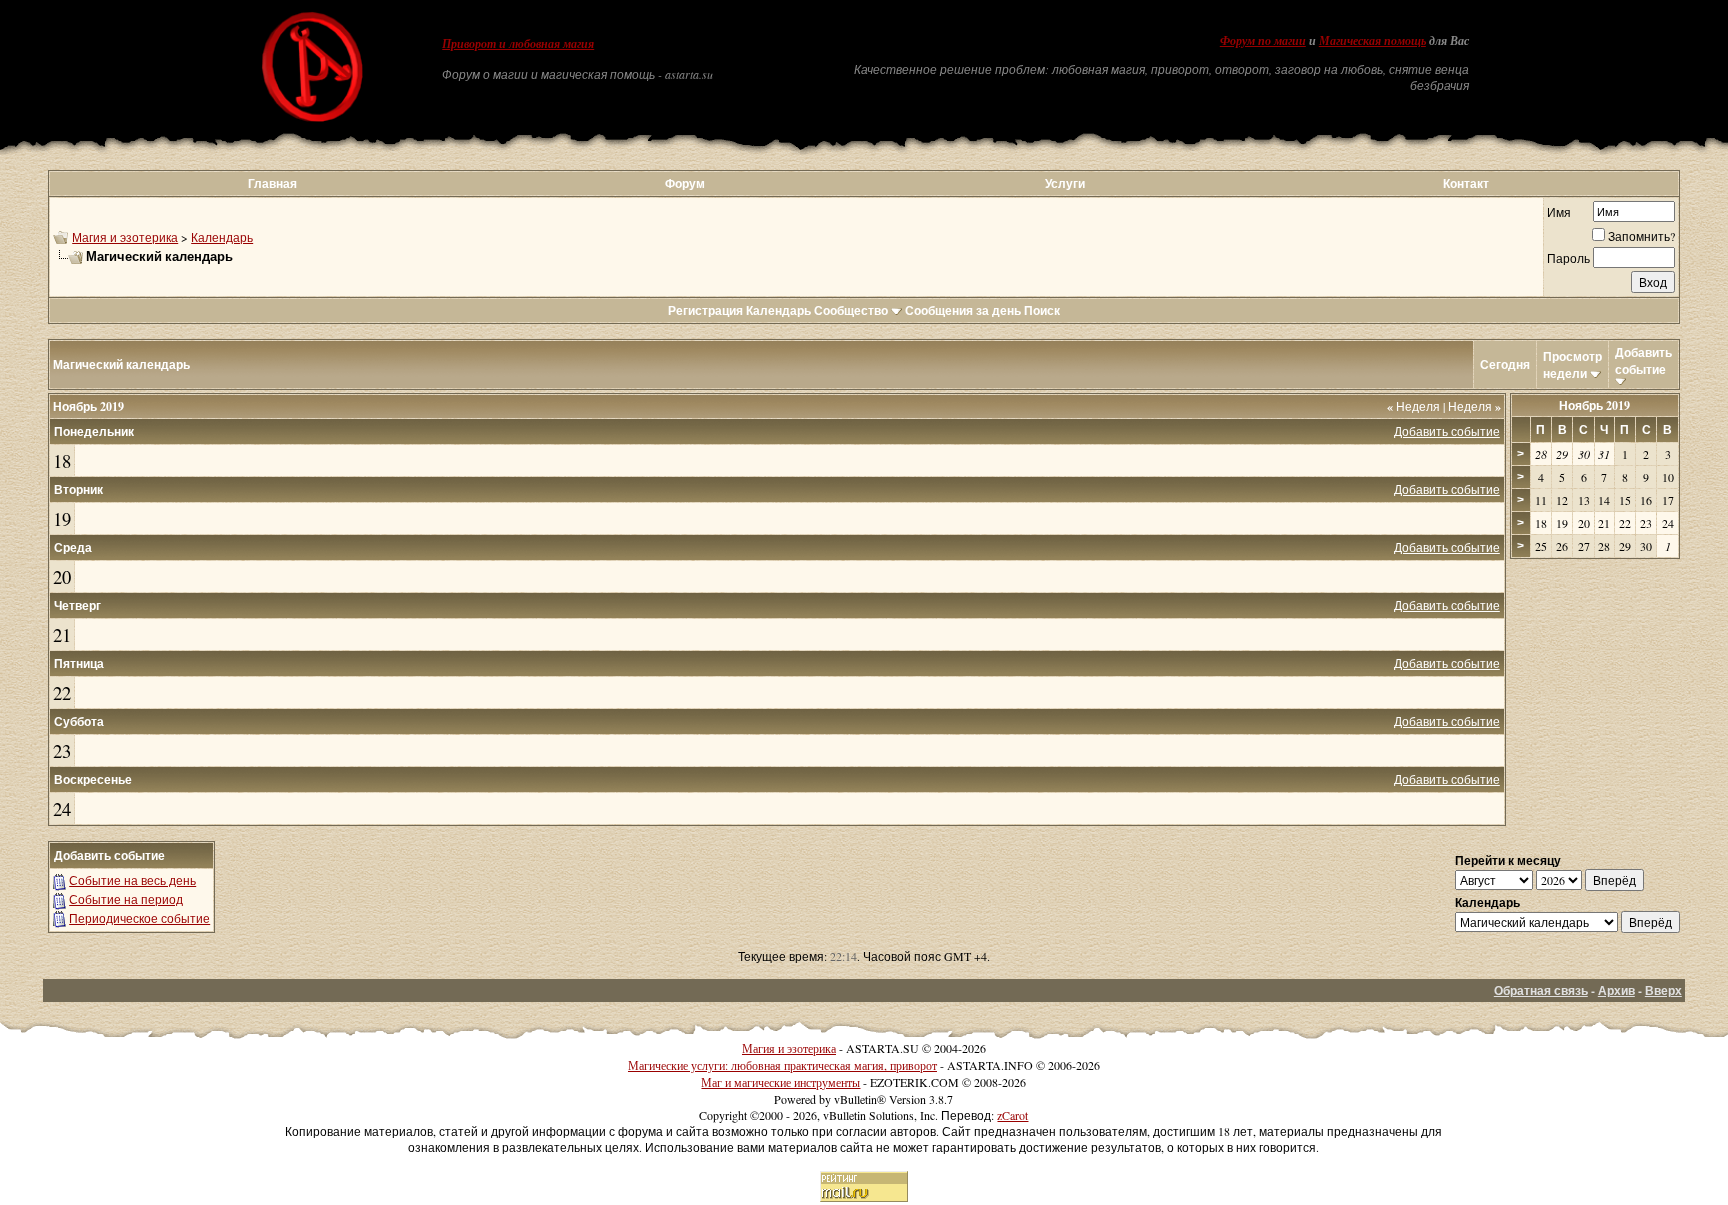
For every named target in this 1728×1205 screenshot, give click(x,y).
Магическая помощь (1372, 41)
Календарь (222, 237)
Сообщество (851, 310)
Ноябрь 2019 (1594, 405)
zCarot (1012, 1115)
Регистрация (705, 310)
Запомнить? (1641, 236)
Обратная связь (1541, 990)
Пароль (1568, 258)
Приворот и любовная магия (518, 44)
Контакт (1466, 183)
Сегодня (1505, 364)
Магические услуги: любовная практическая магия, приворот (782, 1065)
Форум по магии (1263, 41)
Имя (1559, 212)
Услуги (1065, 183)
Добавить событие (1643, 361)
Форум (685, 183)
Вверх (1663, 990)
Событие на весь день (132, 880)
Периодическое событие (139, 918)
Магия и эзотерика (125, 237)
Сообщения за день (963, 310)
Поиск (1042, 310)
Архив (1616, 990)
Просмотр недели (1572, 365)
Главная (272, 183)
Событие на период (126, 899)
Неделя (1413, 406)
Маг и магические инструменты (780, 1082)
